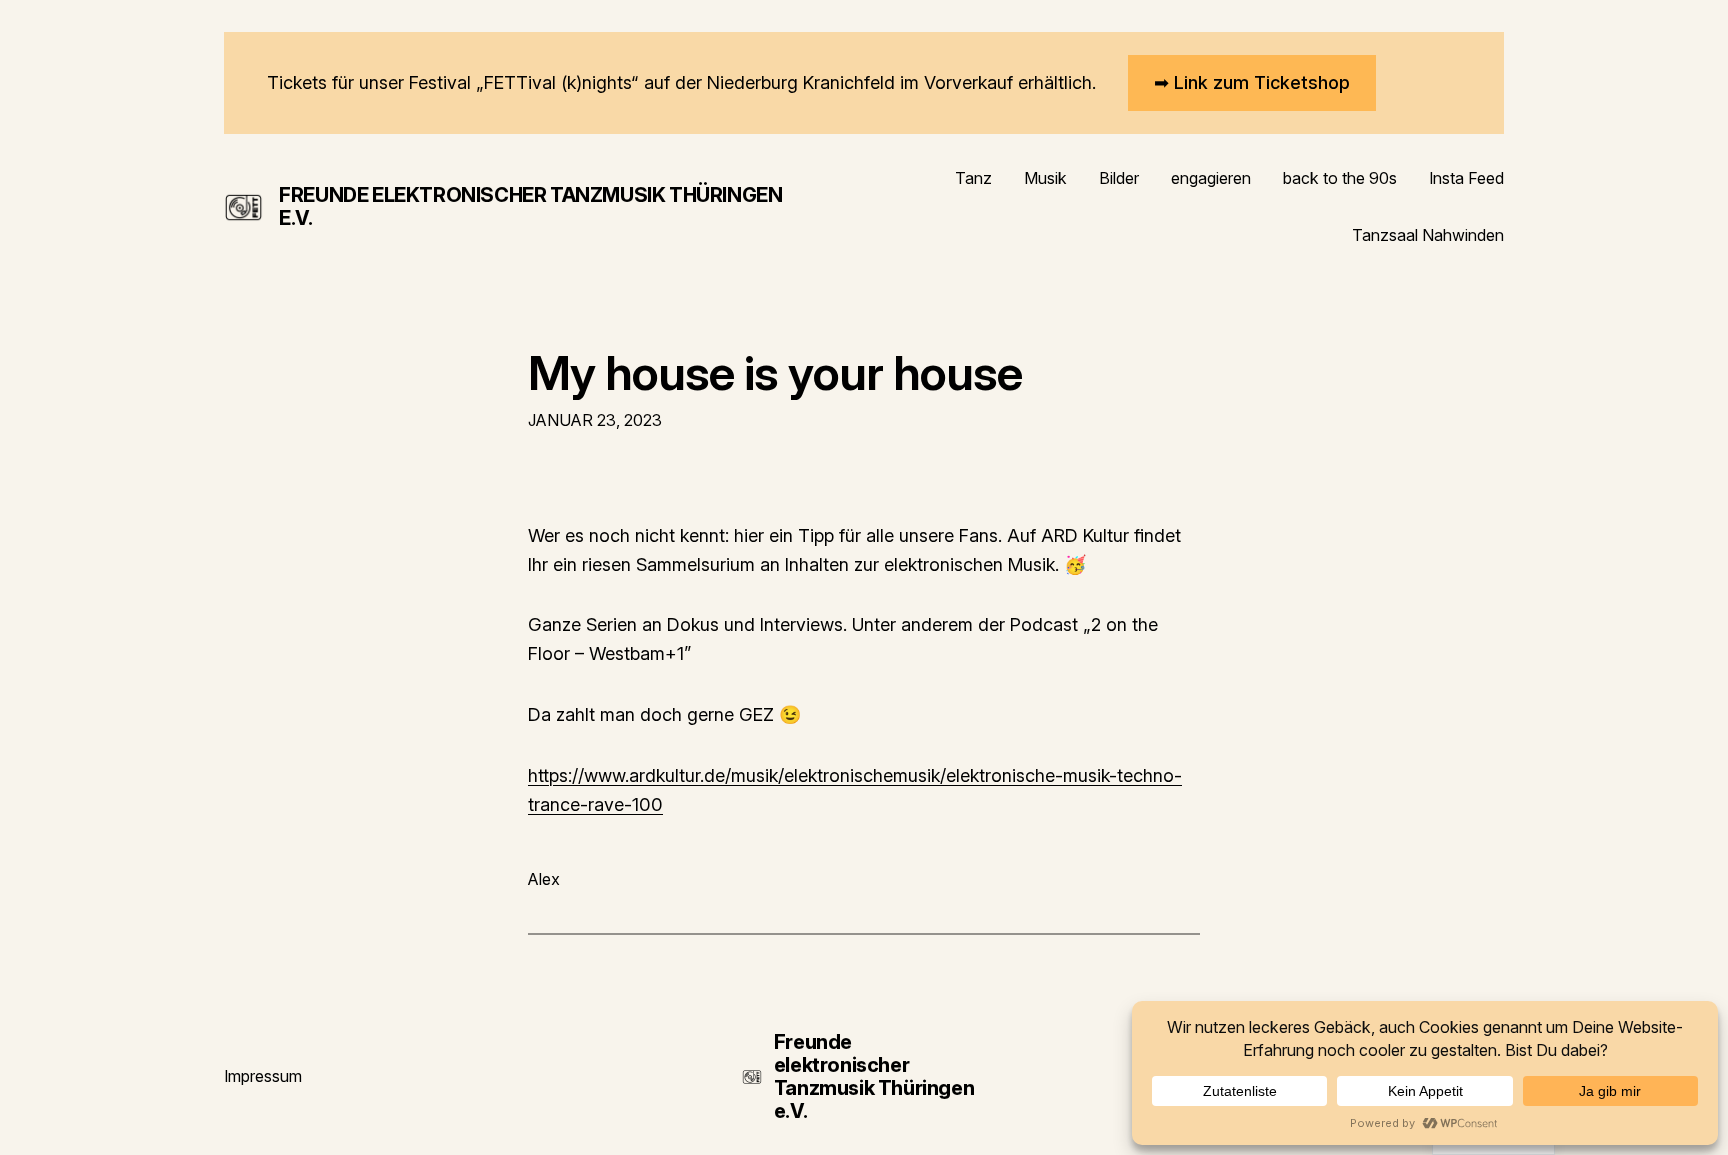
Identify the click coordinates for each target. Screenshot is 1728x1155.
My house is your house (775, 372)
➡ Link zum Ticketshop (1252, 82)
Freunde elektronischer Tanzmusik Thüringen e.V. (530, 206)
